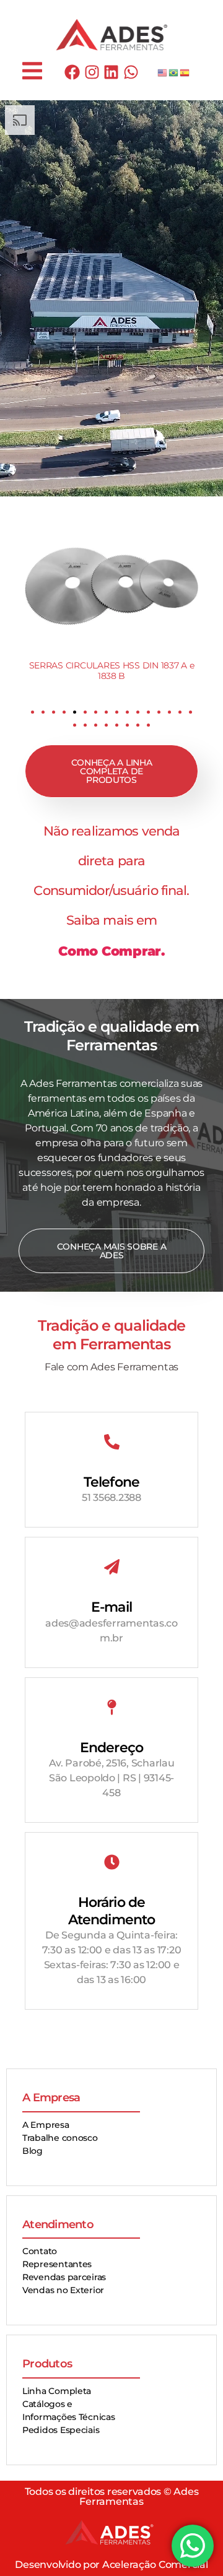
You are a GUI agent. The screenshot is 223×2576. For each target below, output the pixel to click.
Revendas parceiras (64, 2277)
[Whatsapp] (131, 72)
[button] (33, 712)
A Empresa (46, 2125)
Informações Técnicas (69, 2417)
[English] (163, 72)
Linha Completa (57, 2391)
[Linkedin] (111, 72)
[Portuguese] (174, 72)
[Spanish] (185, 72)
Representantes (57, 2264)
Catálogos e (47, 2404)
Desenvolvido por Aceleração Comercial (111, 2565)
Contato (40, 2251)
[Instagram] (92, 72)
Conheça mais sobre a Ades (112, 1251)
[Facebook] (72, 72)
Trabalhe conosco (60, 2138)
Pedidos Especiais (61, 2430)
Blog (33, 2151)
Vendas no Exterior (63, 2290)
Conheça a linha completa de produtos (112, 771)
